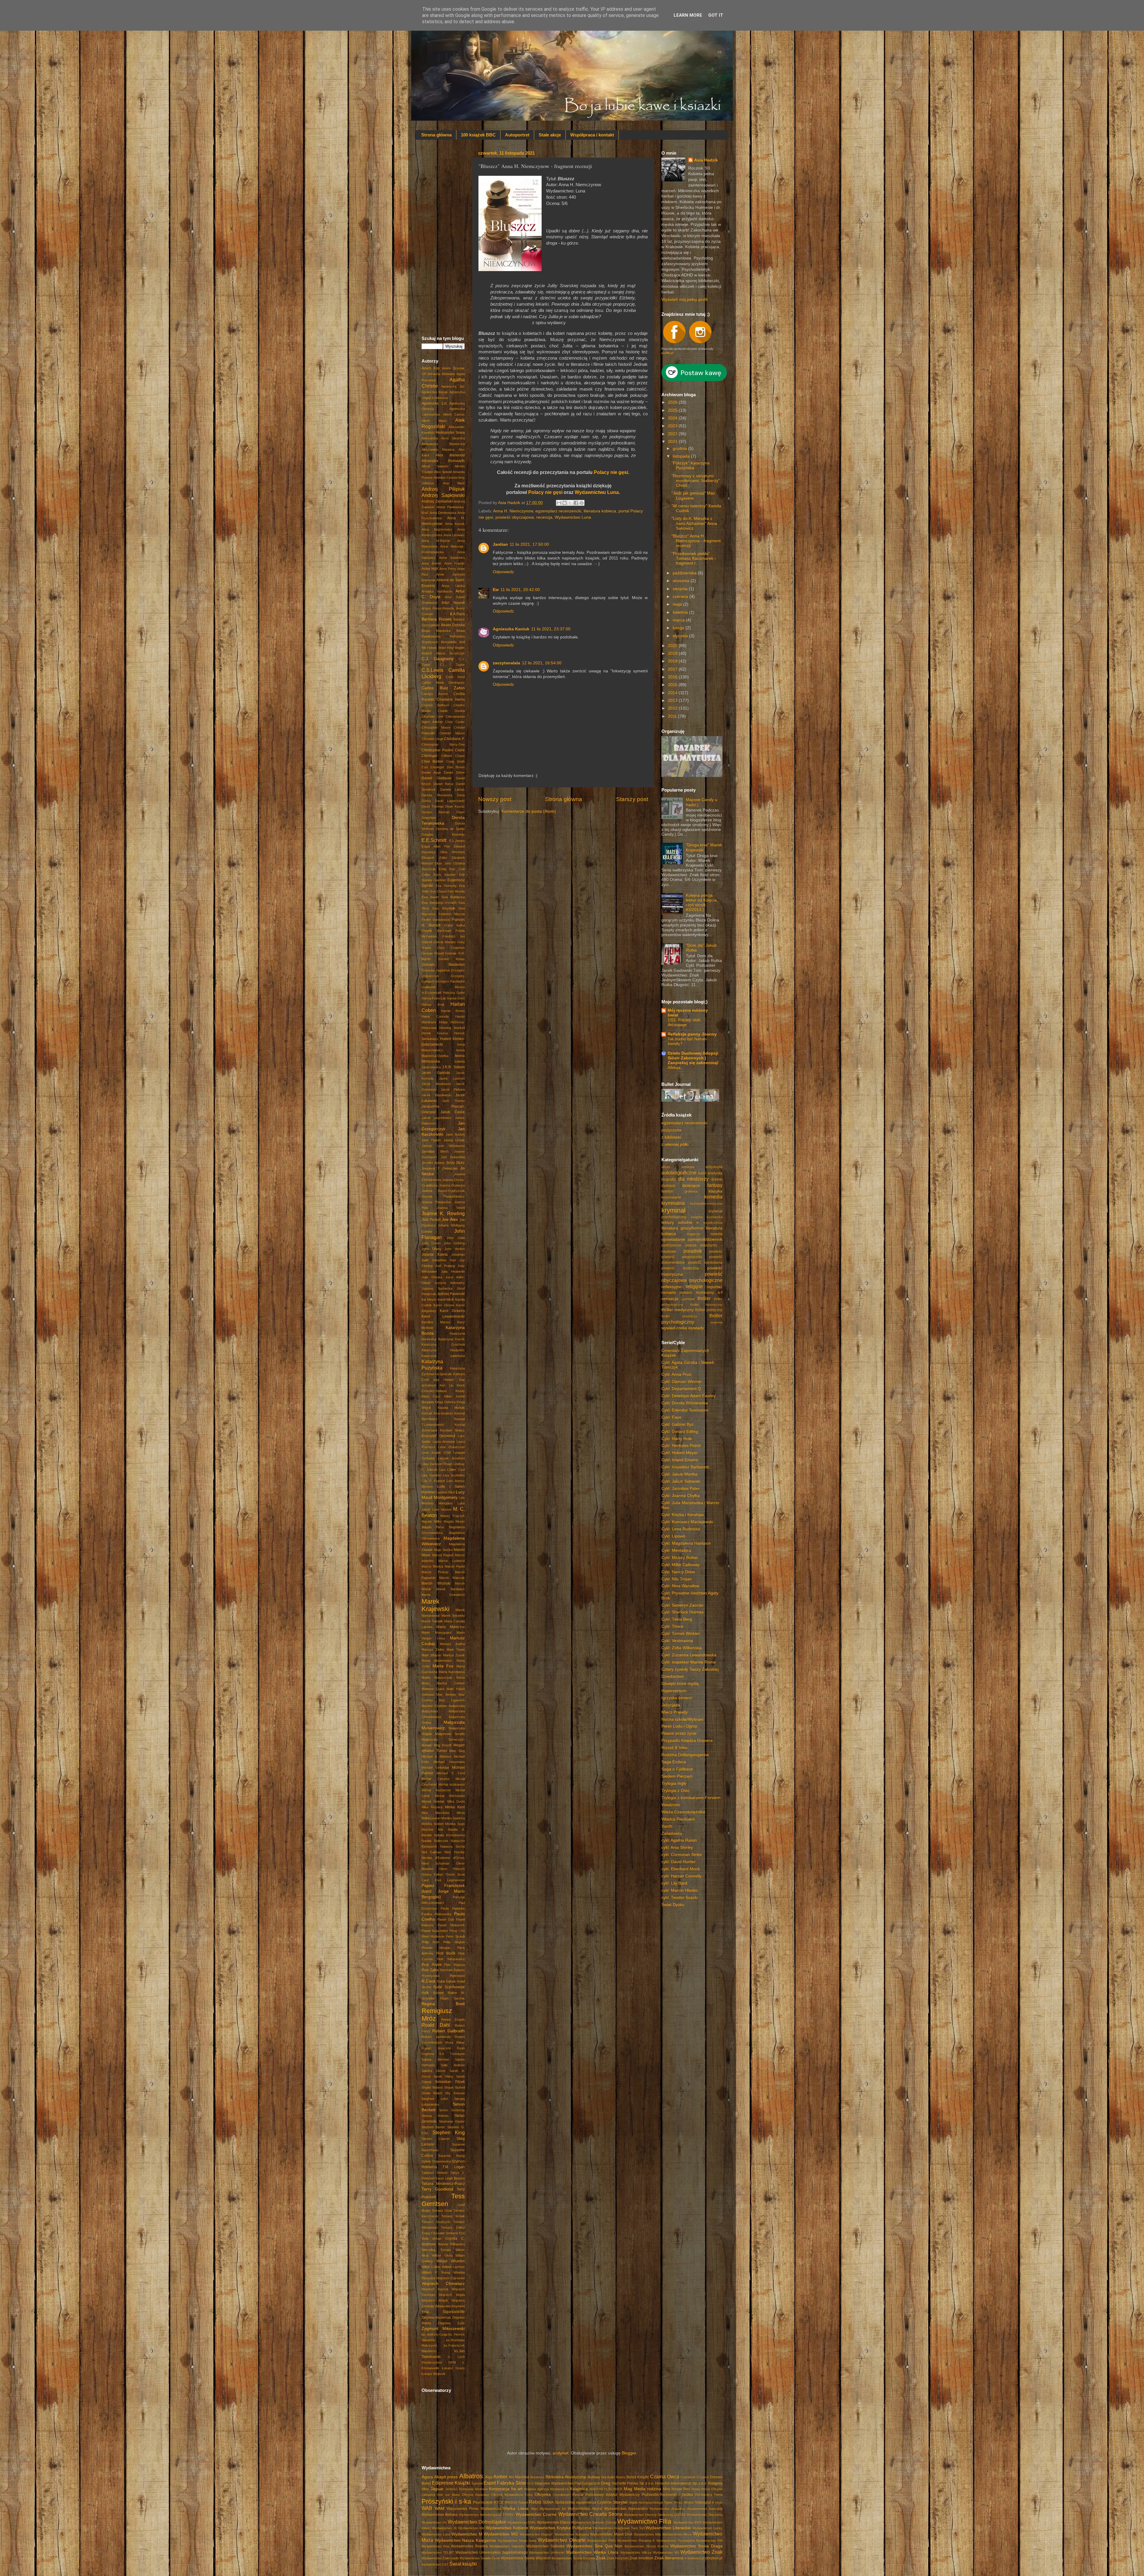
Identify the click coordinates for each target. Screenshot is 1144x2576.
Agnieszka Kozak (435, 392)
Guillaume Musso (443, 987)
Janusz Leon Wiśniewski (443, 1146)
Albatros (471, 2476)
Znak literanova (669, 2558)
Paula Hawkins (453, 1908)
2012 (673, 708)
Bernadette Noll (453, 642)
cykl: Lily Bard (674, 1883)
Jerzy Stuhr (455, 1163)
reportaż (715, 1287)
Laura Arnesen (444, 1442)
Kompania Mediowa (473, 2489)
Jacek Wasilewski (436, 1095)
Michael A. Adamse (436, 1756)
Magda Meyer (454, 1521)
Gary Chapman (451, 948)
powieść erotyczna (680, 1268)
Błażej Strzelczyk (451, 653)
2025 (673, 410)
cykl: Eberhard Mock (681, 1869)
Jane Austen (455, 1134)
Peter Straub (455, 1936)
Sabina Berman (435, 2059)
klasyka (715, 1191)
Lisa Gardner (432, 1475)
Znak (601, 2558)
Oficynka (543, 2495)
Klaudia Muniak (451, 1408)
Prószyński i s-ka (446, 2501)
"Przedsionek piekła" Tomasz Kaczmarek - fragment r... (694, 558)
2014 (673, 693)
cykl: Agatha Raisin (679, 1840)
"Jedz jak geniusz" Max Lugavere (693, 496)
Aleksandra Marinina (438, 450)
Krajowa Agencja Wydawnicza (546, 2489)
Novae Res (681, 2489)
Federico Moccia (452, 914)
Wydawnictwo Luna (573, 517)
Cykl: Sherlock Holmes (683, 1612)
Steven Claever (436, 2139)
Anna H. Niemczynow (513, 511)
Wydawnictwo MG (501, 2534)
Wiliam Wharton (451, 2261)
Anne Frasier (454, 563)
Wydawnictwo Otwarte (562, 2540)
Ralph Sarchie (453, 1998)
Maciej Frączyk (453, 1516)
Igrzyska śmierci (677, 1698)
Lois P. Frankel (433, 1481)
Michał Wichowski (450, 1796)
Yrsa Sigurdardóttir (443, 2312)
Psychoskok (483, 2502)
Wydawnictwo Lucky (707, 2528)
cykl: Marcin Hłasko (680, 1890)
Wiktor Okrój (442, 2255)
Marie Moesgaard (436, 1633)
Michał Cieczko (435, 1779)
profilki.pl (667, 353)
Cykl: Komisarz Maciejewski (687, 1522)
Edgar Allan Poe (436, 846)
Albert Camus (454, 414)
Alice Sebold (443, 472)
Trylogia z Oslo (675, 1791)
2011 (673, 716)
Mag (628, 2489)
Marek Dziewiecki (443, 1595)
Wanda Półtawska (451, 2244)
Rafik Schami (433, 1993)
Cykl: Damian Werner (681, 1382)
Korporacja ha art (506, 2489)
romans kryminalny (697, 1293)
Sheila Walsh (432, 2093)
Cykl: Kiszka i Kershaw (683, 1515)
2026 (673, 402)
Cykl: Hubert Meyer (680, 1453)
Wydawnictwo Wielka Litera (592, 2552)
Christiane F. (454, 739)
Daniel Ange (431, 772)
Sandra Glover (434, 2071)
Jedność (451, 2489)
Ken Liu (446, 1385)
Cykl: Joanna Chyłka (681, 1496)
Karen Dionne (444, 1305)
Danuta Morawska (437, 795)
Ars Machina (519, 2477)
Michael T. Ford (451, 1773)
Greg (606, 2483)
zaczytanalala (506, 663)
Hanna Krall (433, 1005)
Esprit (490, 2483)
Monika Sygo (455, 1824)
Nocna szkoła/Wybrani (682, 1719)
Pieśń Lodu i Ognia (679, 1726)
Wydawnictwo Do (434, 2522)
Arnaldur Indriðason (437, 591)
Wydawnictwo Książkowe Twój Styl (618, 2528)
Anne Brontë (431, 563)
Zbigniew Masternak (436, 2317)
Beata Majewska (436, 631)
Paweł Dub (446, 1919)
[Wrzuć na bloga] (565, 503)
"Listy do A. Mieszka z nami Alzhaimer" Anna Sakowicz (694, 523)
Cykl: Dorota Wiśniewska (685, 1403)
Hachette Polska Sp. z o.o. (633, 2483)
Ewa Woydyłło (444, 908)
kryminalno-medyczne (706, 1204)
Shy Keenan (455, 2093)
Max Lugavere (452, 1700)
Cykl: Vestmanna (677, 1641)
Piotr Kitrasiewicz (451, 1959)
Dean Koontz (455, 806)
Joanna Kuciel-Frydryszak (443, 1191)
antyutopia (714, 1167)
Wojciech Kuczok (435, 2289)
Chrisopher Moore (436, 727)
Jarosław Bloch (435, 1151)
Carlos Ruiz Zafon (443, 688)
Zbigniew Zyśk (451, 2323)
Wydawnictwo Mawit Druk (611, 2534)
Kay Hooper (444, 1380)
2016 (673, 677)
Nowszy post (495, 799)
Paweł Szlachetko (435, 1931)
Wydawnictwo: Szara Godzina (573, 2558)
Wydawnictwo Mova (677, 2534)
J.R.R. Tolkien (454, 1067)
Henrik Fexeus (435, 1033)
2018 (673, 661)
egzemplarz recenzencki (558, 511)
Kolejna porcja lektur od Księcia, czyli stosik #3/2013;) (702, 903)
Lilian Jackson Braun (437, 1464)
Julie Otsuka (432, 1277)
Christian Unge (432, 739)
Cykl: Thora (672, 1626)
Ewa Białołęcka (453, 897)
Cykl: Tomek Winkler (681, 1634)
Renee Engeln (453, 2020)
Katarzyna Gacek (452, 1339)
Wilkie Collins (431, 2267)
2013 (673, 701)
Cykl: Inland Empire (680, 1460)
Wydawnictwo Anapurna (667, 2509)
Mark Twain (456, 1650)
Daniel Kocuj (443, 784)
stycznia (681, 636)
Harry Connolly (435, 1016)
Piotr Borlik (446, 1953)
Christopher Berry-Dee (443, 744)
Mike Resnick (432, 1807)
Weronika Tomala (436, 2250)
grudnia (680, 448)
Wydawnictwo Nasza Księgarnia (465, 2540)
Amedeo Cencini (445, 478)
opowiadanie (673, 1239)
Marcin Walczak (452, 1578)
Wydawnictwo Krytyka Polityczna (561, 2528)
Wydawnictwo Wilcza (636, 2552)
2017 (673, 669)
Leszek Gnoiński (451, 1458)
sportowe (688, 1299)
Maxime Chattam (434, 1706)
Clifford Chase (453, 756)
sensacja (670, 1299)
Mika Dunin (456, 1801)
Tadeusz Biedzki (435, 2173)
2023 (673, 426)
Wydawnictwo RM (709, 2541)
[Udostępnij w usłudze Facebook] (576, 503)
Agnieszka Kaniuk (511, 629)
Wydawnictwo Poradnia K (636, 2541)
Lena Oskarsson (451, 1447)
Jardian (500, 544)
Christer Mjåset (452, 733)
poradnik (693, 1251)
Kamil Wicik (446, 1299)
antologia (688, 1167)
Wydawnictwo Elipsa (554, 2522)
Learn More (688, 15)
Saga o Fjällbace (677, 1769)
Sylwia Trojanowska (436, 2161)
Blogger (629, 2453)
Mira (666, 2489)
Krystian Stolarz (453, 1430)
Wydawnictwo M (467, 2534)
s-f (720, 1292)
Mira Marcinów (435, 1813)
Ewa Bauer (430, 897)
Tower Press (673, 2502)
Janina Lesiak (454, 1140)
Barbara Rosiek (437, 619)
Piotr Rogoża (454, 1965)
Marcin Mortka (432, 1566)
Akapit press (446, 2477)
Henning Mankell (452, 1028)
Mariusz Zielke (433, 1650)
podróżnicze (671, 1245)
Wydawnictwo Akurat (585, 2509)
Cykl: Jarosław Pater (681, 1488)
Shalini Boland (432, 2087)
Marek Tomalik (432, 1621)
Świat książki (463, 2564)
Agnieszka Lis (434, 403)
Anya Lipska (453, 586)
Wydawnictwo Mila (648, 2534)
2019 (673, 653)
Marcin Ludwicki (451, 1561)
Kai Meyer (429, 1299)
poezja (691, 1245)
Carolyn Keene (435, 694)
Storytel (620, 2502)
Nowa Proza (701, 2489)
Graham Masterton (443, 965)
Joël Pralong (445, 1266)
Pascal (578, 2495)
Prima (718, 2495)
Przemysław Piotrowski (443, 1976)
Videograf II (704, 2502)
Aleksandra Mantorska (443, 444)
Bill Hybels (429, 648)
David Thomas (433, 806)
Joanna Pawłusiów (436, 1202)
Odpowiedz (503, 572)
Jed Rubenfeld (453, 1157)
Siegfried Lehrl (435, 2099)
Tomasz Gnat (442, 2210)
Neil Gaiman (431, 1852)
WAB (427, 2508)
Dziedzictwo (673, 1676)
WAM (440, 2509)
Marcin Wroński (436, 1583)
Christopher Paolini (437, 750)
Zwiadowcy (672, 1833)
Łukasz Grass (454, 2368)
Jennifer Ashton (433, 1163)
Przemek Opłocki (452, 1970)
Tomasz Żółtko (453, 2227)
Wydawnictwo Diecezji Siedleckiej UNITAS (655, 2515)
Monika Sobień (433, 1824)
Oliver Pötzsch (452, 1869)
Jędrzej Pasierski (451, 1294)
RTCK (499, 2502)
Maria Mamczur (451, 1627)
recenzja (544, 517)
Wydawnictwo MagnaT (537, 2534)
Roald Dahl (436, 2025)
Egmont (477, 2483)
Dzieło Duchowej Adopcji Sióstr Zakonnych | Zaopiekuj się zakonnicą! (693, 1058)
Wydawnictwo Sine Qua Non (595, 2546)
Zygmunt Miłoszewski (443, 2329)
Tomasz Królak (453, 2216)
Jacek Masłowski (436, 1084)
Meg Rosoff (443, 1745)
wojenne (716, 1322)
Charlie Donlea (451, 711)
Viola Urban (431, 2238)
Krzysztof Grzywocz (438, 1436)
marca (679, 620)
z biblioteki (671, 1137)
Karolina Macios (436, 1322)
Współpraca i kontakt (592, 135)
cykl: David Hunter (679, 1862)
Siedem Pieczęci (677, 1776)
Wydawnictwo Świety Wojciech (526, 2558)
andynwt (561, 2453)
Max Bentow (446, 1694)
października (685, 573)
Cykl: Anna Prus (676, 1374)
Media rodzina (648, 2489)
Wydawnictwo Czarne (536, 2514)
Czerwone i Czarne (695, 2477)
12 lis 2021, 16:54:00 (542, 663)
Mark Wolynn (431, 1655)
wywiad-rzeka (674, 1328)
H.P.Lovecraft (431, 993)
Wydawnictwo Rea (435, 2546)
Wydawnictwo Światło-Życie (480, 2558)
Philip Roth (430, 1942)
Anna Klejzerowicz (437, 529)
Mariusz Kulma (452, 1644)
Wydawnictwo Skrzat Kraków (646, 2546)
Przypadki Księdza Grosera (687, 1741)
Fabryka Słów (512, 2483)
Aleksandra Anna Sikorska (443, 438)
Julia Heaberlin (453, 1271)
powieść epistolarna (705, 1263)
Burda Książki (638, 2477)
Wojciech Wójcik (435, 2300)
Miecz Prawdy (674, 1712)
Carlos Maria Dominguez (443, 683)
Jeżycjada (671, 1705)
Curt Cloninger (433, 767)
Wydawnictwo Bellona (440, 2515)
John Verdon (455, 1249)
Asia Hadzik (706, 160)
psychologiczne (706, 1280)
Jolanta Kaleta (435, 1254)
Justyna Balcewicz (450, 1283)
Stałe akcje (550, 135)
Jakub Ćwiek (453, 1112)
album (666, 1167)
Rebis (535, 2502)
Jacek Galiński (436, 1073)
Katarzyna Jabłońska (443, 1356)
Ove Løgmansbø (450, 1880)
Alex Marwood (450, 455)
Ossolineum (562, 2495)
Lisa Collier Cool (452, 1470)
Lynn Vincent (442, 1509)
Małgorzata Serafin (450, 1734)
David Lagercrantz (450, 801)
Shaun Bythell (454, 2087)
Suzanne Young (451, 2156)
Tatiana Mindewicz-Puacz (443, 2184)
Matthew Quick (433, 1689)
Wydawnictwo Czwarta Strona (590, 2514)
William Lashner (453, 2267)
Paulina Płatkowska (436, 1914)
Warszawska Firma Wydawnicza (474, 2509)
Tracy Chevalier (433, 2233)
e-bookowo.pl (694, 2558)
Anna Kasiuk (455, 524)
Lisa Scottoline (454, 1475)
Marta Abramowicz (437, 1661)
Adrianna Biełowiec (441, 374)
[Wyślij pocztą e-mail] (559, 503)
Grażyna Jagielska (436, 970)
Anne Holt (430, 569)
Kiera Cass (431, 1396)
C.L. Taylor (452, 665)
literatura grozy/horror (683, 1228)
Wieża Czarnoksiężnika (683, 1812)
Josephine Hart (444, 1260)
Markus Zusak (454, 1655)
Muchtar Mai (432, 1829)
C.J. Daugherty (438, 659)
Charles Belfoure (435, 705)
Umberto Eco (455, 2233)
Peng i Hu (457, 1931)
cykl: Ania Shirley (677, 1847)
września (682, 581)
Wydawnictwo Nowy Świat (517, 2541)
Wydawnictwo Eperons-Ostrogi (594, 2522)
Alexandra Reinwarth (443, 461)
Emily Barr (447, 869)
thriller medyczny (677, 1310)
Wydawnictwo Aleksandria (626, 2509)
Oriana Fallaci (432, 1874)
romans (669, 1292)
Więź (534, 2509)
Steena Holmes (435, 2116)
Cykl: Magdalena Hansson (686, 1543)
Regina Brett (443, 2004)
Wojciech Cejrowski (450, 2278)
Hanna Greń (456, 998)
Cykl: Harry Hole (677, 1439)
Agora (427, 2477)
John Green (431, 1243)
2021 (673, 442)
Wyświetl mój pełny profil (684, 300)
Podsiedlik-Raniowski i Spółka (667, 2495)
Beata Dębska (453, 625)
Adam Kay (431, 368)
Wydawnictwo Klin (471, 2528)
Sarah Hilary (443, 2076)
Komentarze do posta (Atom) (529, 811)
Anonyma (428, 580)
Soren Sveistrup (452, 2110)
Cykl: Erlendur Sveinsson (685, 1410)
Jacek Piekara (453, 1089)
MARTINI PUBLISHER (606, 2489)
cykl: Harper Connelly (681, 1876)
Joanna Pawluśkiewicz (443, 1196)
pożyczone (672, 1130)
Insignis (715, 2483)
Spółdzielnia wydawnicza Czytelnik (583, 2502)
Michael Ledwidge (435, 1767)
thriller (704, 1298)
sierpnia (681, 589)
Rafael (523, 2502)
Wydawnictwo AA (553, 2509)
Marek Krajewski (436, 1605)
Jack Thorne (454, 1101)
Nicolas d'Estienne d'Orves (443, 1858)
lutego (679, 628)
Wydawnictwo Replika (469, 2546)
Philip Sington (454, 1942)
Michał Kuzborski (436, 1790)
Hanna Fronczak (434, 998)
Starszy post (632, 799)
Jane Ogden (431, 1140)
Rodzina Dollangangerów (685, 1755)
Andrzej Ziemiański (437, 501)
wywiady (696, 1328)
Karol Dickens (452, 1311)
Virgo (719, 2502)
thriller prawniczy (679, 1316)
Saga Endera (674, 1762)
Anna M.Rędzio (436, 541)
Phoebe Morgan (436, 1948)
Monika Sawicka (453, 1818)
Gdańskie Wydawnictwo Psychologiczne (567, 2483)
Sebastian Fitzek (450, 2082)
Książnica (579, 2489)
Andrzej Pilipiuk (443, 489)
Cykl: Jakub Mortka (679, 1474)
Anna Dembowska (443, 513)
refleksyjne (672, 1287)
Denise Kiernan (436, 812)
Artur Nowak (453, 603)
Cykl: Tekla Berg (677, 1619)
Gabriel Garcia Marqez (439, 942)
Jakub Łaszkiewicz (437, 1118)
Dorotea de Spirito (450, 829)
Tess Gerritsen (443, 2200)
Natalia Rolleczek (435, 1841)
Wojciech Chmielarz (443, 2284)
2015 (673, 685)
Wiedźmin (671, 1805)
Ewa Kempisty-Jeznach (439, 903)
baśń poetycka (710, 1173)
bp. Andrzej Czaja (435, 2334)
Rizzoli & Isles (674, 1748)
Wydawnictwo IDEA (687, 2522)
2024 (673, 418)
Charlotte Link (432, 716)
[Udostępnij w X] (570, 503)
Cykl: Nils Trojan (677, 1579)
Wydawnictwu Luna (597, 492)
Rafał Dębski (446, 1981)
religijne (694, 1286)
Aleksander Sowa (450, 433)
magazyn (693, 1234)
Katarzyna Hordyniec (443, 1350)
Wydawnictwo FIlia (644, 2521)
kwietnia (681, 612)
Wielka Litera (516, 2509)
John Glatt (456, 1238)
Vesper (689, 2502)
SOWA (548, 2502)
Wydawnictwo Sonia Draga (696, 2546)
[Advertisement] (443, 237)
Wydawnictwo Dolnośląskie (477, 2522)
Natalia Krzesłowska (449, 1835)
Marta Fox (443, 1666)
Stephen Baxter (433, 2127)
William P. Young (436, 2272)
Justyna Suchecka (437, 1288)
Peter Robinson (433, 1936)
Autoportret (517, 135)
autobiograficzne (679, 1173)
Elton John (443, 863)
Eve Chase (439, 891)
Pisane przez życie (679, 1733)
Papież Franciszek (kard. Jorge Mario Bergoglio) (443, 1891)
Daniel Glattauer (437, 778)
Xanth (667, 1826)
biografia (669, 1179)
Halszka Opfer (454, 993)
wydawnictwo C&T (435, 2564)
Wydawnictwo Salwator (546, 2546)
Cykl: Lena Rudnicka (681, 1529)
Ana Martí (454, 483)
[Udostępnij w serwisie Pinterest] (582, 503)
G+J (530, 2483)
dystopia (668, 1186)
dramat (717, 1179)
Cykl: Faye (671, 1417)
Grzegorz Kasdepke (450, 981)
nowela (716, 1234)
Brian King (446, 648)
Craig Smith (456, 761)
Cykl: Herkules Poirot (681, 1446)
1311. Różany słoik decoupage (684, 1022)
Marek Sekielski (453, 1616)
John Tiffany (432, 1249)
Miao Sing (457, 1751)
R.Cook (429, 1981)
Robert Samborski (436, 2037)
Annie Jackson (450, 574)
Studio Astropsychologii (646, 2502)
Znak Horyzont (618, 2558)
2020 (673, 646)
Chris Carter (455, 722)
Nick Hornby (455, 1852)
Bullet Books (616, 2477)
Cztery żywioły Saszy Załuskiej (690, 1669)
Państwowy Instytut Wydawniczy (613, 2495)
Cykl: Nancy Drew (678, 1572)
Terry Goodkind (437, 2189)
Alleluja (674, 1068)
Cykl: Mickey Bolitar (680, 1558)
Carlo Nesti (455, 677)
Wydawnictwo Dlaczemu (705, 2515)
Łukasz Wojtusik (433, 2374)
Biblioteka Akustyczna (566, 2477)
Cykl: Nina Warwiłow (680, 1586)
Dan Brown (456, 767)
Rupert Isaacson (436, 2048)
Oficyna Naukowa (475, 2495)
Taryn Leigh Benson (450, 2178)
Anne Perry (448, 569)
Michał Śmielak (433, 1801)
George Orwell (433, 953)
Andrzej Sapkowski (443, 495)
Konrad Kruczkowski (437, 1413)
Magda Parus (433, 1527)
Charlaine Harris (451, 699)
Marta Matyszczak (437, 1678)
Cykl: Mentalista (676, 1550)
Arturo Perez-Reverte (438, 608)
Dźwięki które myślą (680, 1684)
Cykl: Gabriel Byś (677, 1424)
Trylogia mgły (674, 1783)
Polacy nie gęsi (611, 472)
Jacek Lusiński (452, 1078)
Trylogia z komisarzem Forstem (691, 1798)
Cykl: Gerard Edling (680, 1432)
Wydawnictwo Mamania (572, 2534)
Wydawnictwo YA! (666, 2552)
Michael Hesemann (449, 1762)
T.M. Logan (454, 2167)
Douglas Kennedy (443, 834)
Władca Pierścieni (678, 1819)
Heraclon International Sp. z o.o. (681, 2483)
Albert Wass (434, 421)
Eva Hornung (446, 886)
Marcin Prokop (435, 1572)
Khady (460, 1391)
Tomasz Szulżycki (436, 2222)
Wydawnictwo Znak (701, 2552)
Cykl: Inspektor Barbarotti (685, 1467)
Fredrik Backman (436, 931)
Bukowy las (597, 2477)
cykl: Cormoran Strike (682, 1855)
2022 (673, 434)
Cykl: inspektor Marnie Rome (689, 1662)
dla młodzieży (693, 1179)
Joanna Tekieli (451, 1208)
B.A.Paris (457, 614)
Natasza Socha (453, 1846)
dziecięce (691, 1186)
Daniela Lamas (453, 789)
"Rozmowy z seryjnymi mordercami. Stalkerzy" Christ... (696, 481)
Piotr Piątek (432, 1965)
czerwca (681, 597)
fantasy (715, 1185)
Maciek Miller (432, 1521)
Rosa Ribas (455, 2042)
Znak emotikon (641, 2558)
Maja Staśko (443, 1550)
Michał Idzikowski (452, 1784)
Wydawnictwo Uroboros (547, 2552)
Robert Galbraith (449, 2031)
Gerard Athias (452, 959)
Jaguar (437, 2489)
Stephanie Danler (452, 2121)
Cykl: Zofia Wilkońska (681, 1648)
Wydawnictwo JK (444, 2528)
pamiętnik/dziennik (705, 1239)
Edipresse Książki (451, 2483)
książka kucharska (707, 1217)
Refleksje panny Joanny (692, 1034)
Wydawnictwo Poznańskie (676, 2541)
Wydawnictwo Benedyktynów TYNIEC (487, 2515)
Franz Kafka (454, 925)
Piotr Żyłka (430, 1970)
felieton (667, 1191)
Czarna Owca (665, 2476)
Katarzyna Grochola (443, 1344)
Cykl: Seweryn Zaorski (682, 1605)
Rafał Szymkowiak (449, 1987)
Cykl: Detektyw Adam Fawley (688, 1396)
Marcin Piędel (455, 1566)
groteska (691, 1191)
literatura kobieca (600, 511)
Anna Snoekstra (452, 558)
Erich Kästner (444, 875)
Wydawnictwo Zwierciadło (440, 2558)
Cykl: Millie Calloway (680, 1565)
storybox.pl (714, 2558)
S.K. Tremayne (452, 2054)
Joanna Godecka (452, 1185)
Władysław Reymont (450, 2306)
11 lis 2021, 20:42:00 (520, 590)
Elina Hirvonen (453, 852)
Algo (489, 2477)
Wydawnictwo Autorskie (705, 2509)
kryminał (673, 1210)
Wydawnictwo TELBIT (438, 2552)
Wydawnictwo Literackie (668, 2528)
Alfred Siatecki (435, 466)
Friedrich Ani (454, 936)
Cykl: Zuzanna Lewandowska (689, 1655)
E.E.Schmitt (434, 840)
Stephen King (449, 2132)
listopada (682, 456)
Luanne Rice (446, 1492)
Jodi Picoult (431, 1220)
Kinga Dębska (445, 1402)
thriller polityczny (709, 1310)
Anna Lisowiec (454, 535)
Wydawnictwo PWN (601, 2541)
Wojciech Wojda (452, 2295)
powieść (716, 1252)
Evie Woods (456, 891)
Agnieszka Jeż (453, 386)
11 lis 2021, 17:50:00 (529, 544)
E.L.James (457, 841)
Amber (500, 2476)
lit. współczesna (709, 1223)
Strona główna (436, 135)
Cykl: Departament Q (681, 1389)
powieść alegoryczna (682, 1257)
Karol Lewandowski (443, 1316)
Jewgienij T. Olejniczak (440, 1168)
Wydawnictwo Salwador (507, 2546)
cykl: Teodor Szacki (680, 1898)
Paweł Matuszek (451, 1925)
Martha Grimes (451, 1683)
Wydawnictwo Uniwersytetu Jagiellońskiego (492, 2552)
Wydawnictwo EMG (522, 2522)
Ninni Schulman (436, 1863)
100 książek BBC (478, 135)
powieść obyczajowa (515, 517)
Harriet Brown (453, 1011)
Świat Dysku (673, 1905)
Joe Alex (450, 1219)
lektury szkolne (677, 1222)
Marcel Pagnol (443, 1555)
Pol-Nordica (704, 2495)
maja (678, 604)
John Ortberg (454, 1243)
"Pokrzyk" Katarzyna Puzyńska (691, 465)
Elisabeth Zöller (434, 858)
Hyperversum (674, 1691)
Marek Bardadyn (451, 1589)
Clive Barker (432, 761)
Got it (716, 15)
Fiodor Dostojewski (436, 920)
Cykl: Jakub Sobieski (681, 1481)
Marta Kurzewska (452, 1672)
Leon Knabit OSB (436, 1453)
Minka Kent (455, 1807)
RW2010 (511, 2502)
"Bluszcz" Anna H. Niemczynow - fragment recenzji (696, 541)
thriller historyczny (707, 1305)
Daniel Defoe (454, 772)
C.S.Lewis (432, 670)
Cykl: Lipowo (673, 1536)
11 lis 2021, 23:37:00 (551, 629)
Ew (496, 590)
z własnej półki (675, 1144)
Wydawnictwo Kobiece (507, 2528)
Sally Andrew (453, 2065)
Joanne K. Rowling (443, 1213)
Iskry (425, 2489)
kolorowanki (671, 1197)
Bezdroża (537, 2477)
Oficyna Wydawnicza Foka (512, 2495)
